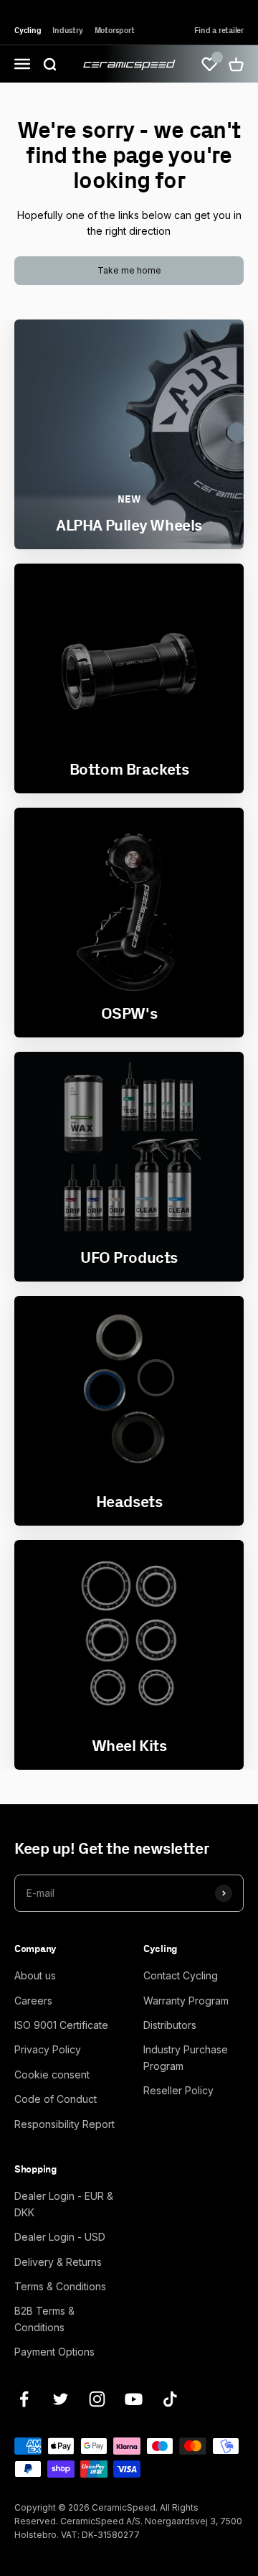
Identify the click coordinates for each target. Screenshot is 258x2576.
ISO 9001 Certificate (61, 2025)
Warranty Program (186, 2001)
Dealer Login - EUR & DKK (64, 2204)
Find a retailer (219, 30)
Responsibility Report (64, 2124)
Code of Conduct (56, 2099)
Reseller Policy (178, 2090)
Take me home (129, 270)
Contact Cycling (181, 1975)
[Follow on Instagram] (97, 2399)
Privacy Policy (48, 2049)
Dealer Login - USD (60, 2237)
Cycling (28, 30)
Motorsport (115, 30)
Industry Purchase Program (186, 2057)
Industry (67, 30)
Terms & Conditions (60, 2286)
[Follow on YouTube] (134, 2399)
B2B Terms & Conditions (44, 2319)
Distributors (170, 2025)
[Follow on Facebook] (24, 2399)
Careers (33, 2001)
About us (35, 1975)
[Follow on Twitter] (61, 2399)
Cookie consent (52, 2075)
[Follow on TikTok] (170, 2399)
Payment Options (54, 2352)
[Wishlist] (209, 64)
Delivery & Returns (58, 2262)
